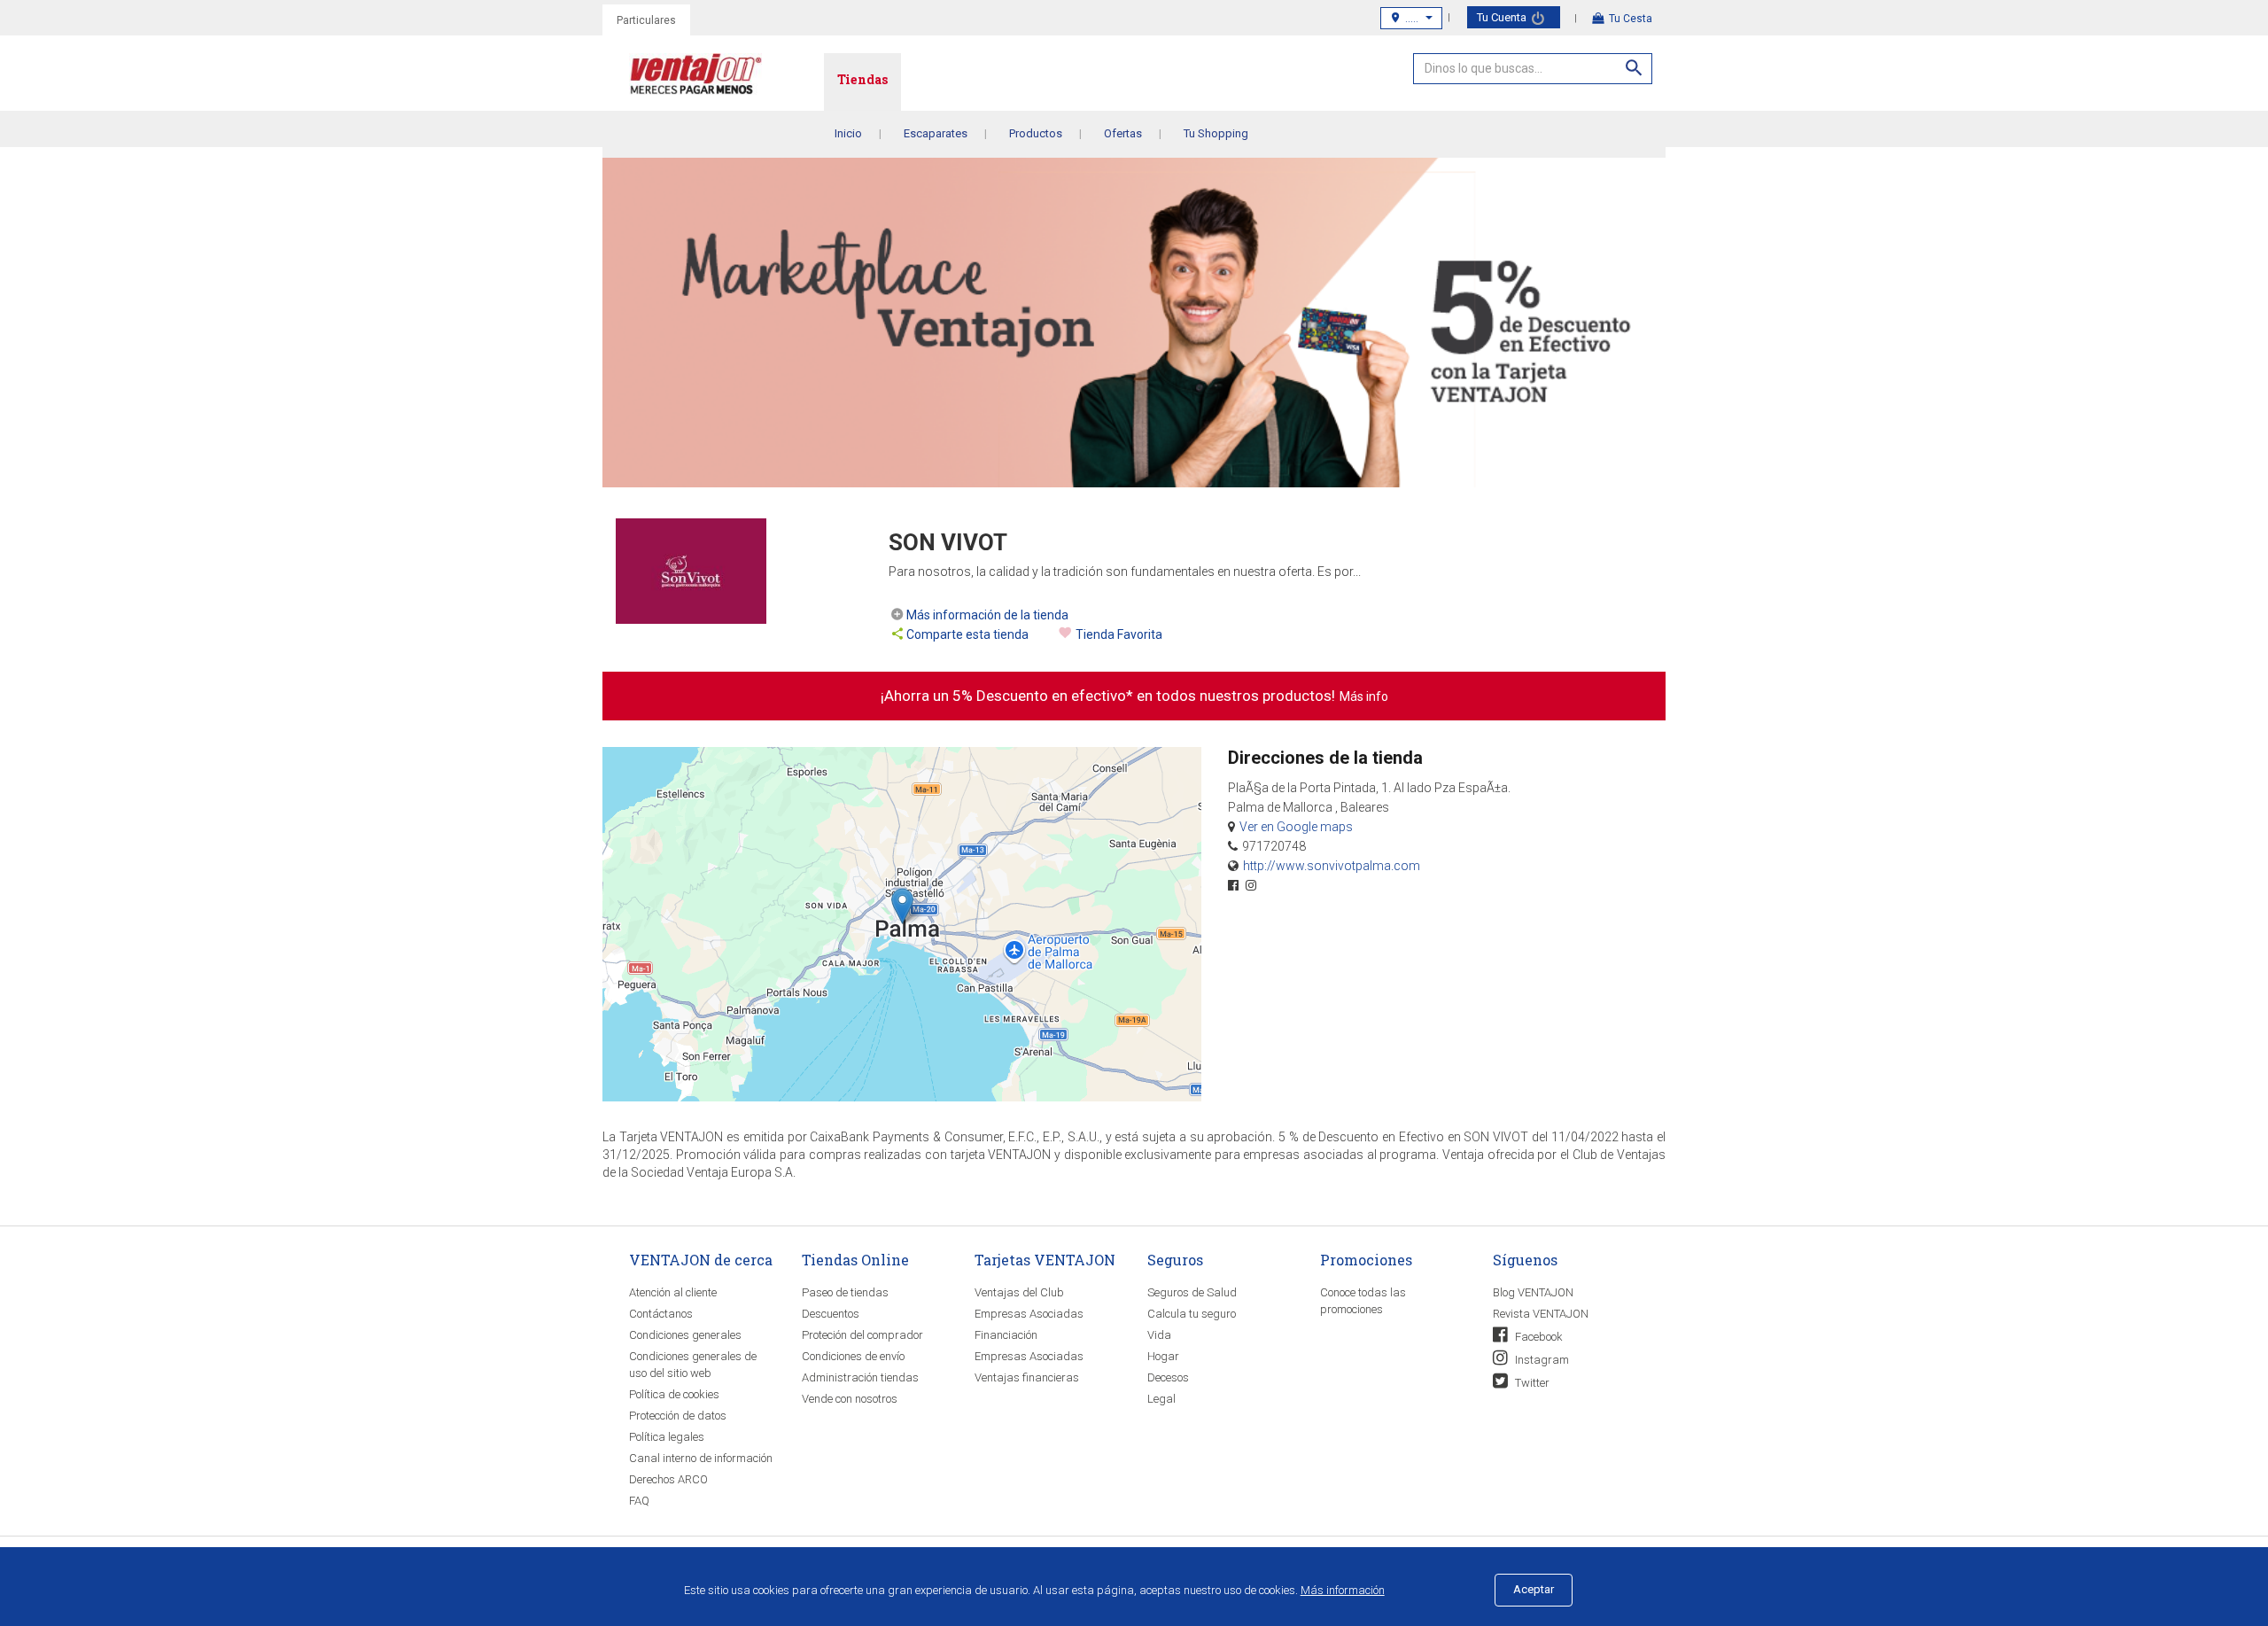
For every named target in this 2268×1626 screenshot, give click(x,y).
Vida (1159, 1335)
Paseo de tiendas (845, 1292)
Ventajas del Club (1019, 1292)
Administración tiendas (860, 1377)
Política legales (667, 1437)
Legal (1161, 1399)
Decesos (1168, 1377)
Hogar (1163, 1356)
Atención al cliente (673, 1292)
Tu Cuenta (1503, 17)
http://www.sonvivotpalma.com (1332, 866)
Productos (1036, 133)
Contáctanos (661, 1314)
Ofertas (1123, 133)
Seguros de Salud (1192, 1292)
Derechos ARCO (668, 1479)
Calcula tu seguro (1192, 1314)
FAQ (639, 1501)
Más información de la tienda (987, 615)
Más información (1343, 1590)
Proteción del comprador (862, 1335)
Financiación (1006, 1335)
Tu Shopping (1216, 133)
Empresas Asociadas (1029, 1314)
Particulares (646, 20)
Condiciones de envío (853, 1356)
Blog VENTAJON (1533, 1292)
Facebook (1538, 1337)
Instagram (1541, 1360)
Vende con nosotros (850, 1399)
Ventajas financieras (1027, 1377)
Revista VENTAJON (1541, 1314)
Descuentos (831, 1314)
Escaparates (936, 133)
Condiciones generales (685, 1335)
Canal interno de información (701, 1458)
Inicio (848, 133)
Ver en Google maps (1296, 827)
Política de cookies (674, 1394)
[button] (902, 906)
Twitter (1531, 1383)
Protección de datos (678, 1416)
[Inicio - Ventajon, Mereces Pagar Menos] (726, 78)
